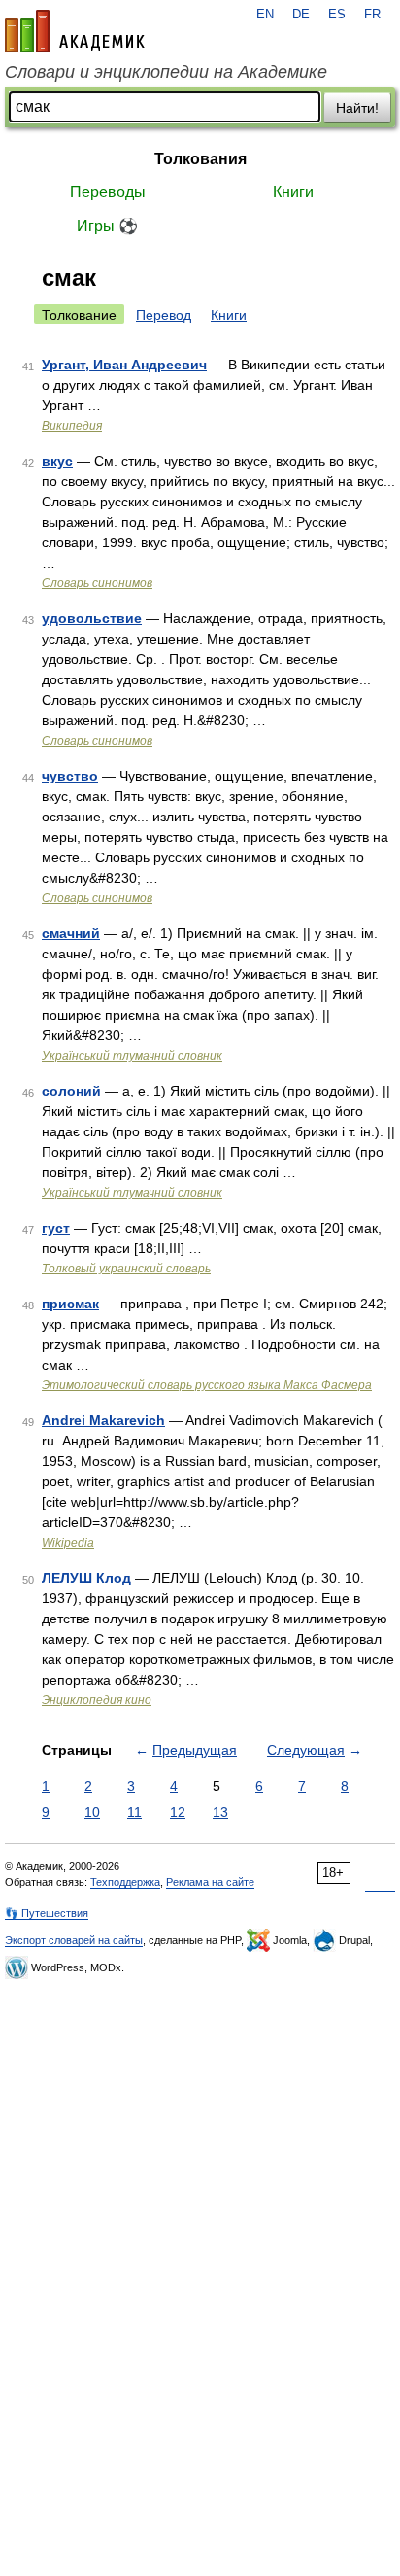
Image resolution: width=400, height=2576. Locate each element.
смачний (71, 933)
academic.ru (75, 31)
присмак (70, 1304)
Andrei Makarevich (103, 1420)
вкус (57, 461)
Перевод (164, 315)
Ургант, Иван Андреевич (124, 365)
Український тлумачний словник (132, 1056)
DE (301, 15)
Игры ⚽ (107, 226)
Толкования (200, 159)
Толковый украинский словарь (126, 1269)
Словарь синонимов (97, 583)
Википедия (72, 426)
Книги (293, 192)
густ (56, 1228)
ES (337, 15)
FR (372, 15)
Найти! (357, 108)
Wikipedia (68, 1543)
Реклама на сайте (210, 1882)
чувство (70, 776)
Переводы (108, 192)
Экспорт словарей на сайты (74, 1940)
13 (220, 1812)
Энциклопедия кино (97, 1700)
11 (134, 1812)
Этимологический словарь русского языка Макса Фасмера (207, 1385)
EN (265, 15)
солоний (71, 1091)
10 (92, 1812)
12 (178, 1812)
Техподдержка (125, 1882)
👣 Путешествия (47, 1913)
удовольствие (92, 618)
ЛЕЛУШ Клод (86, 1578)
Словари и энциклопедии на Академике (166, 72)
